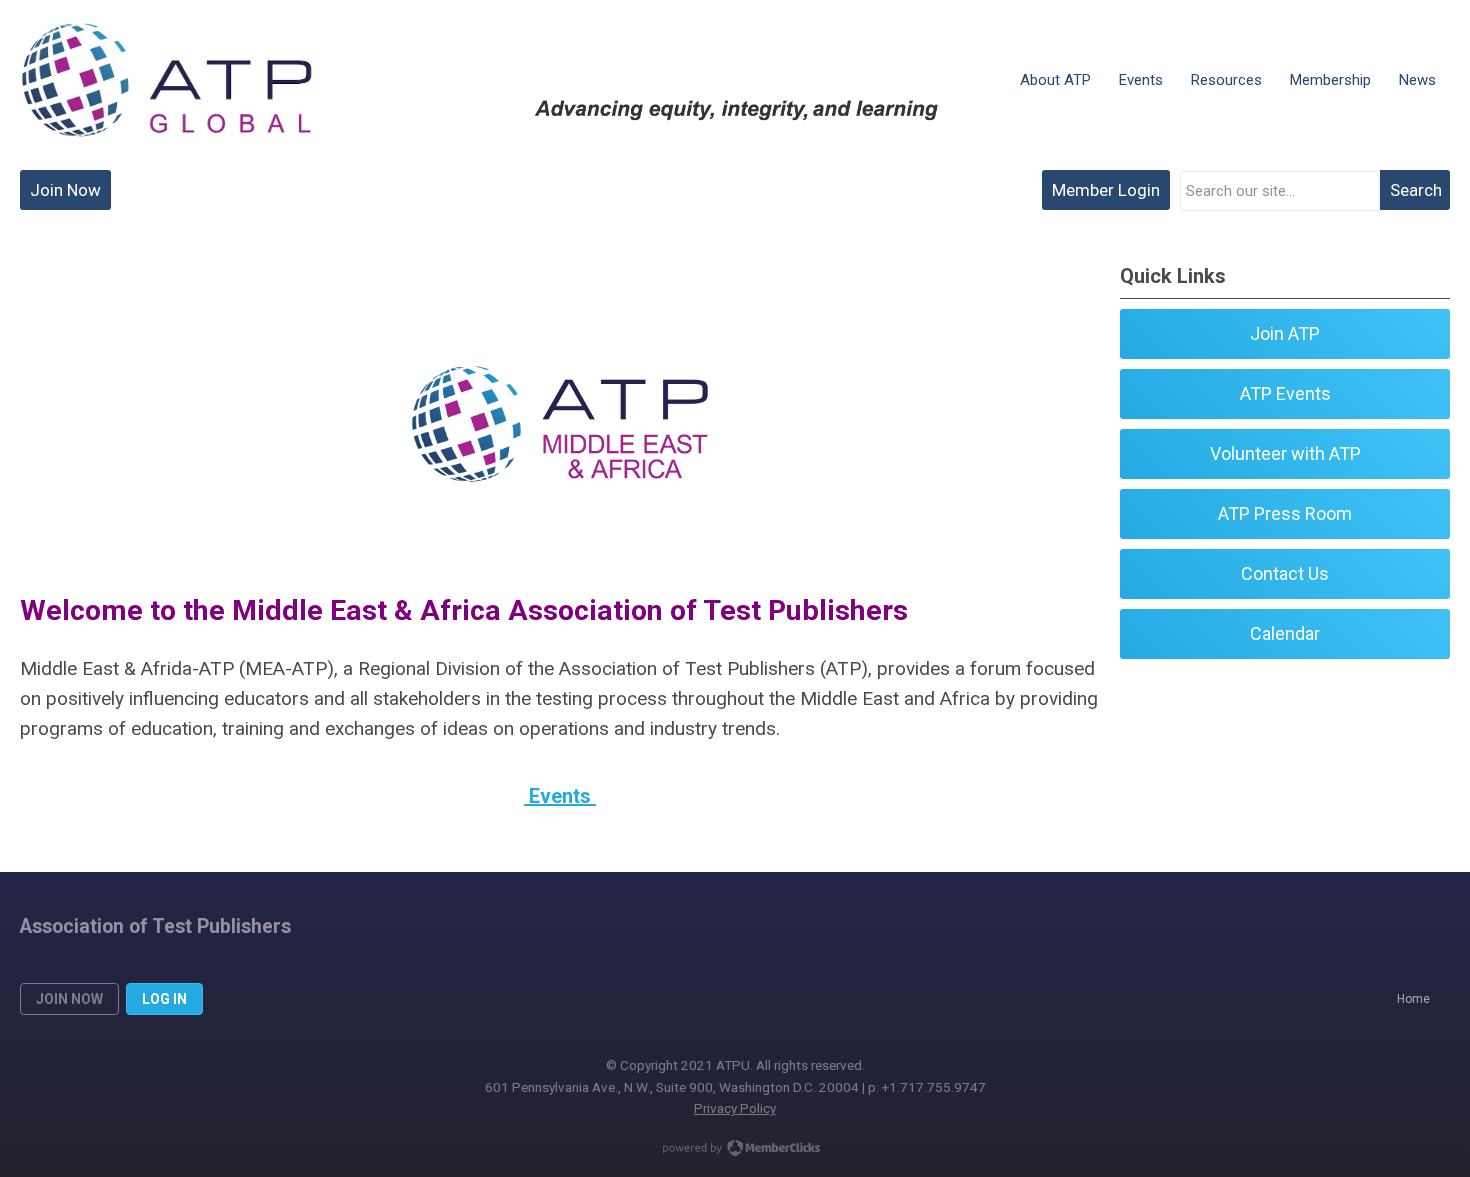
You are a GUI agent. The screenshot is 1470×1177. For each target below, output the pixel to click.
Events (560, 796)
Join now (69, 999)
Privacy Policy (735, 1108)
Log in (164, 999)
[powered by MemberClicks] (735, 1150)
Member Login (1106, 190)
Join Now (65, 190)
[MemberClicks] (166, 80)
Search (1416, 190)
